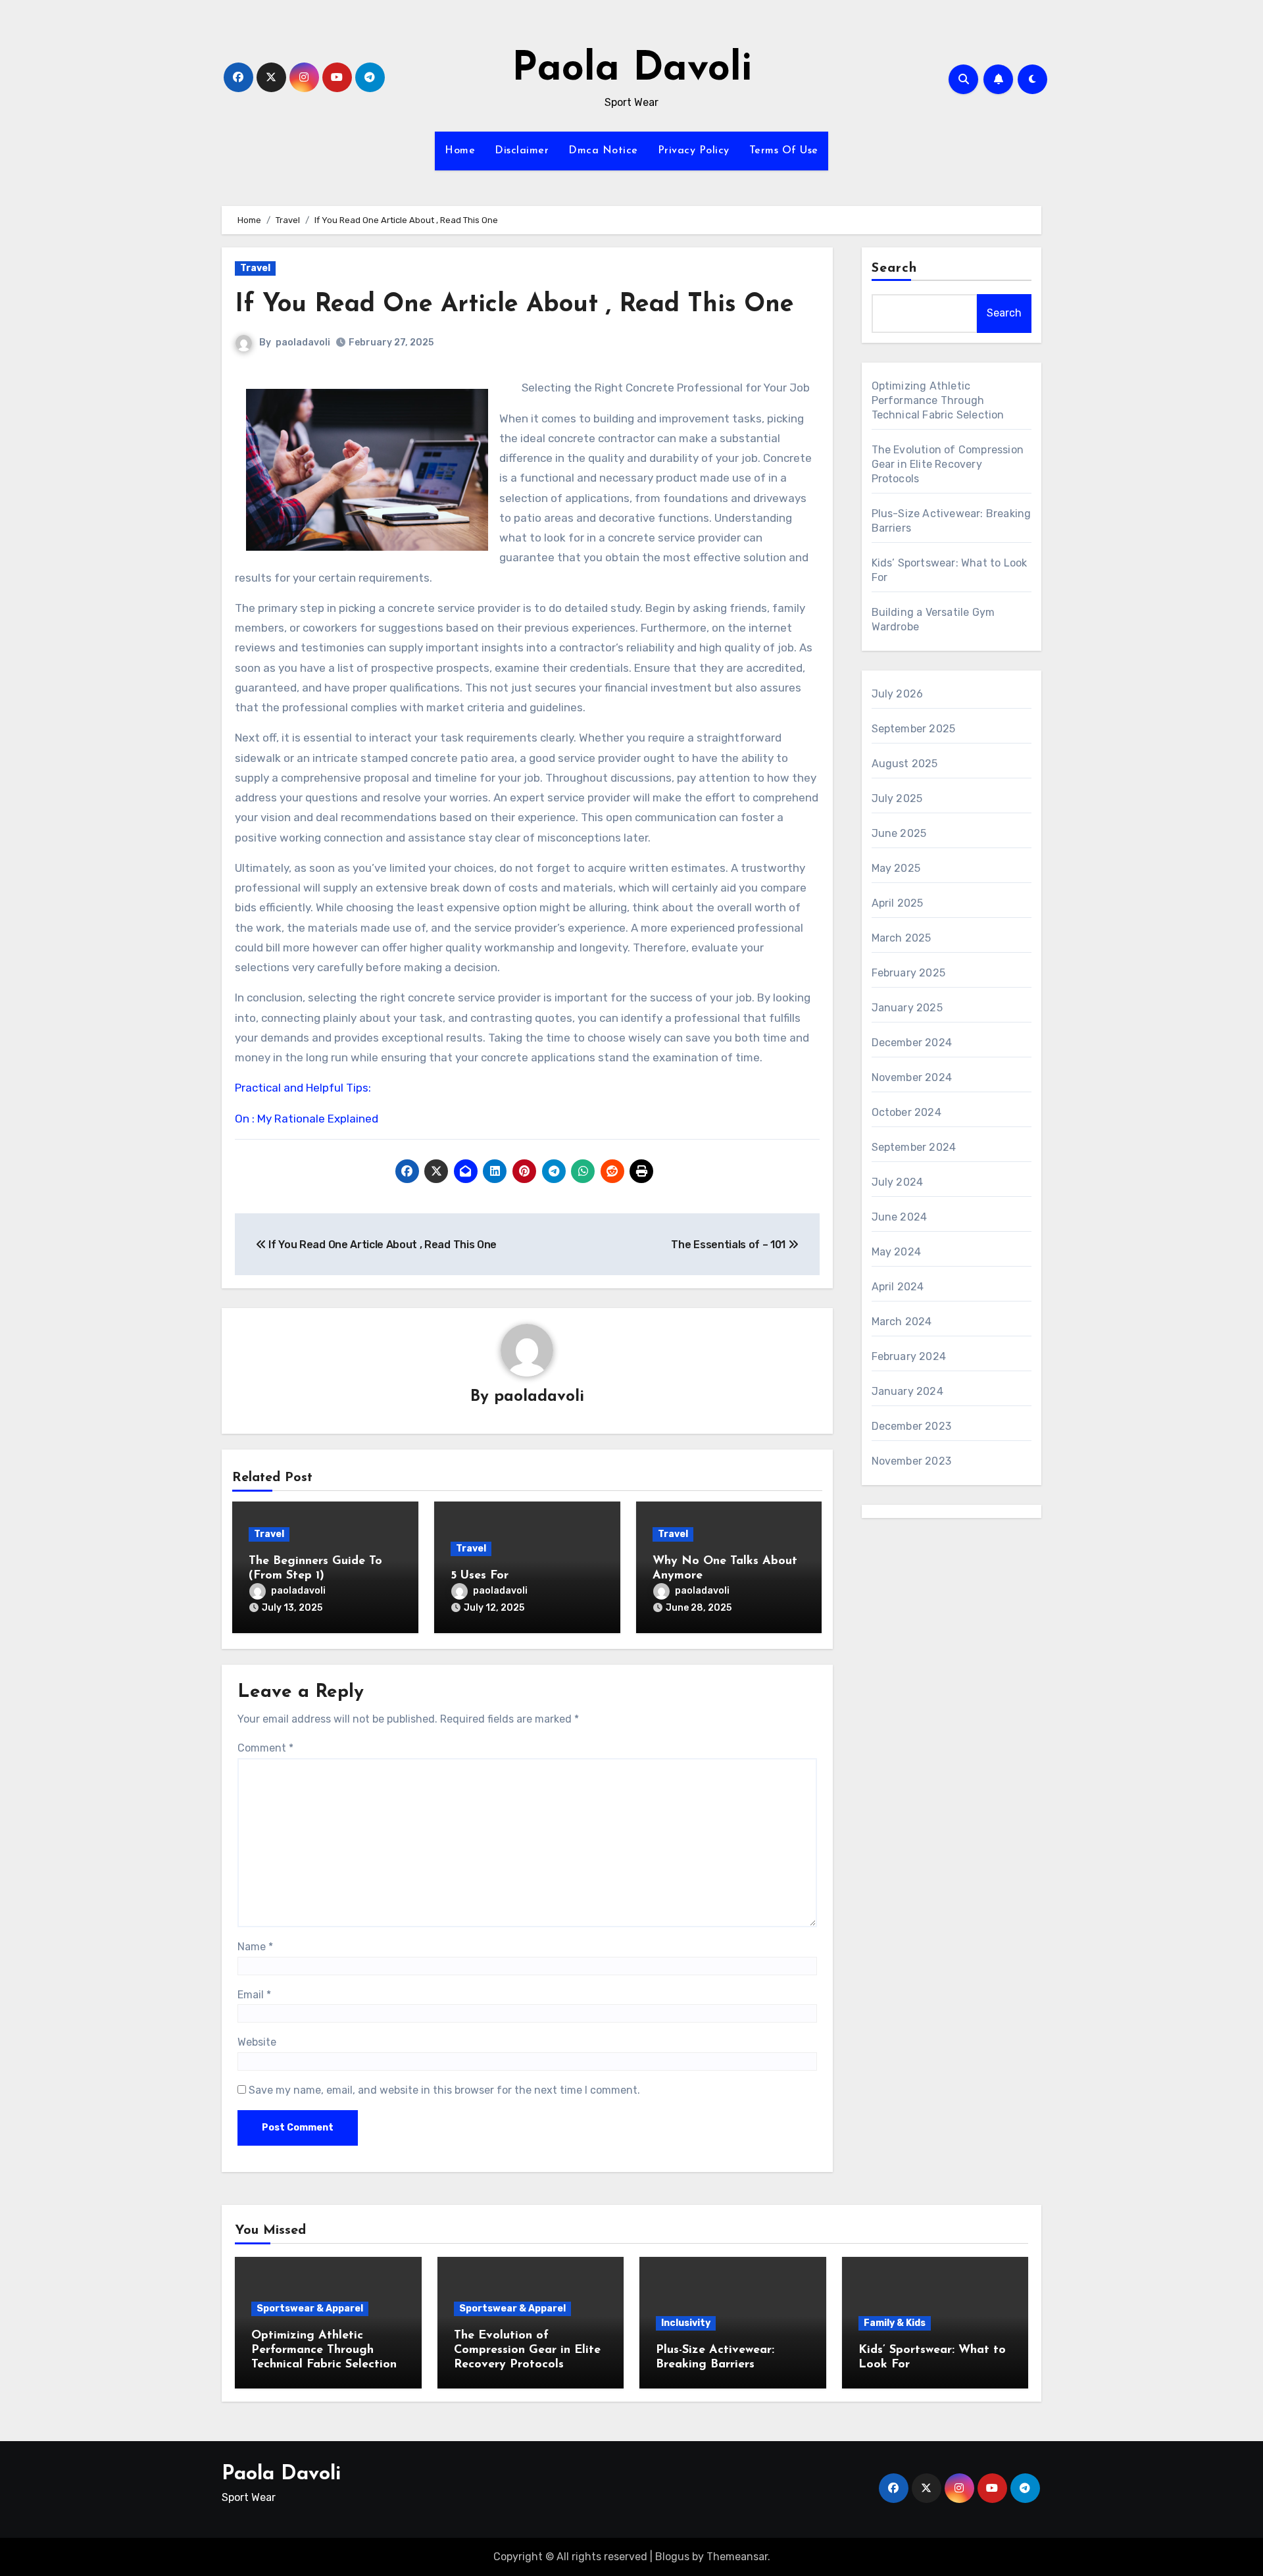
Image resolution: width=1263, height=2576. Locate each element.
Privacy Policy (694, 151)
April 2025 (898, 903)
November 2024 (912, 1077)
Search (895, 268)
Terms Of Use (784, 151)
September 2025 (914, 729)
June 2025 (899, 833)
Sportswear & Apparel (310, 2309)
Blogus (672, 2557)
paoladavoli (303, 342)
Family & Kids (895, 2323)
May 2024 (897, 1252)
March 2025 (902, 938)
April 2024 (898, 1287)
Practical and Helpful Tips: (303, 1088)
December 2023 (912, 1426)
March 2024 (902, 1322)
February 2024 (909, 1356)
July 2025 (897, 798)
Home (460, 151)
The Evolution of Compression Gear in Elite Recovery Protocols (948, 464)
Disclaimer (522, 151)
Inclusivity (686, 2323)
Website (257, 2042)
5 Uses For (480, 1576)
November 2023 (912, 1461)
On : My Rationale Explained (307, 1119)
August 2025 (905, 764)
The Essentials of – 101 (729, 1245)
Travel (255, 268)
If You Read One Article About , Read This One (514, 305)
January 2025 (907, 1008)
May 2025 (896, 868)
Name (255, 1947)
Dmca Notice (603, 151)
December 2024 (912, 1043)
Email (254, 1995)
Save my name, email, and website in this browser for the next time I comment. (444, 2090)
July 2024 (898, 1182)
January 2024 (907, 1391)
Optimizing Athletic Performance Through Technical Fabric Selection (938, 400)
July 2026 (898, 694)
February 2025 (909, 973)
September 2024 (914, 1147)
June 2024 (900, 1217)
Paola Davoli (632, 70)
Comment (265, 1748)
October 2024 (906, 1112)
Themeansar (737, 2557)
